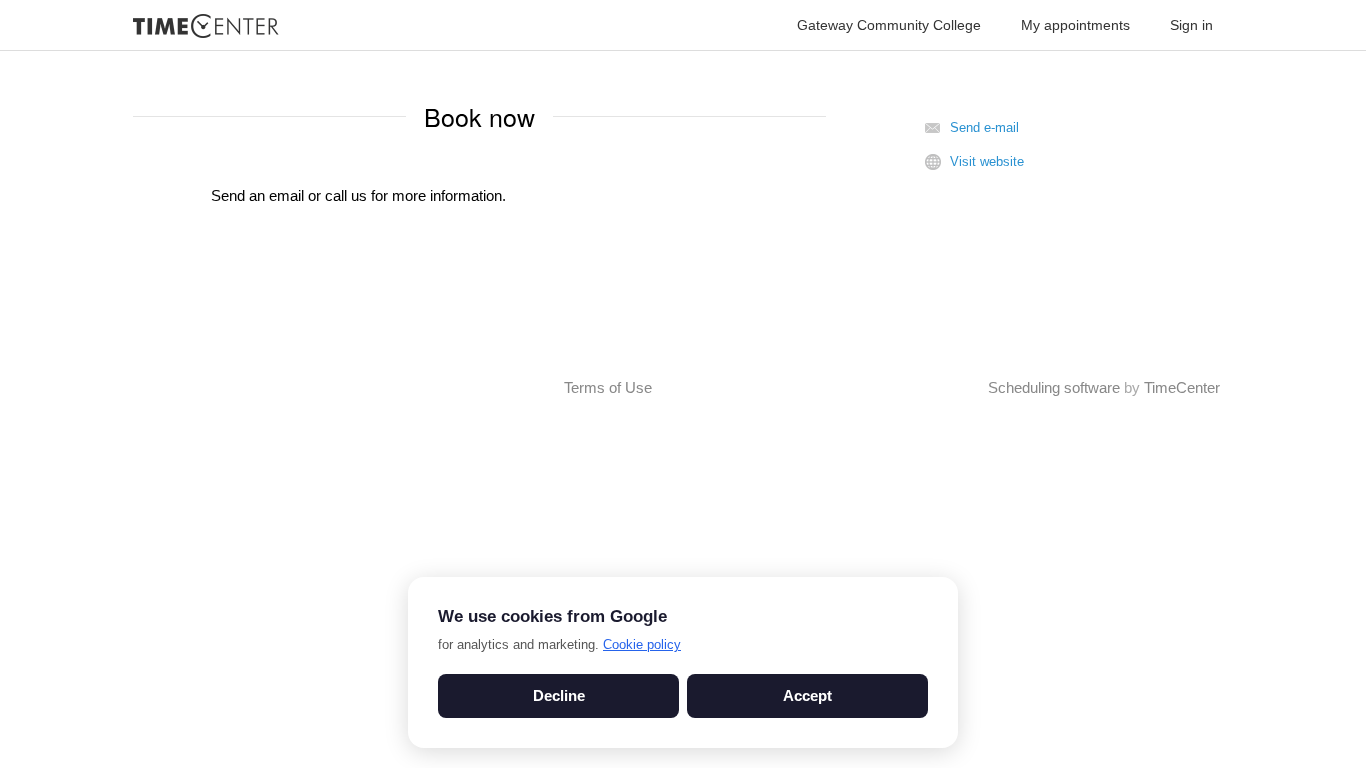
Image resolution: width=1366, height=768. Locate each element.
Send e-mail (984, 127)
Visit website (987, 161)
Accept (807, 695)
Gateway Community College (889, 25)
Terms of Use (608, 387)
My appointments (1075, 25)
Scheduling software (1054, 387)
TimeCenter (1182, 387)
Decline (559, 695)
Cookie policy (642, 644)
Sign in (1191, 25)
